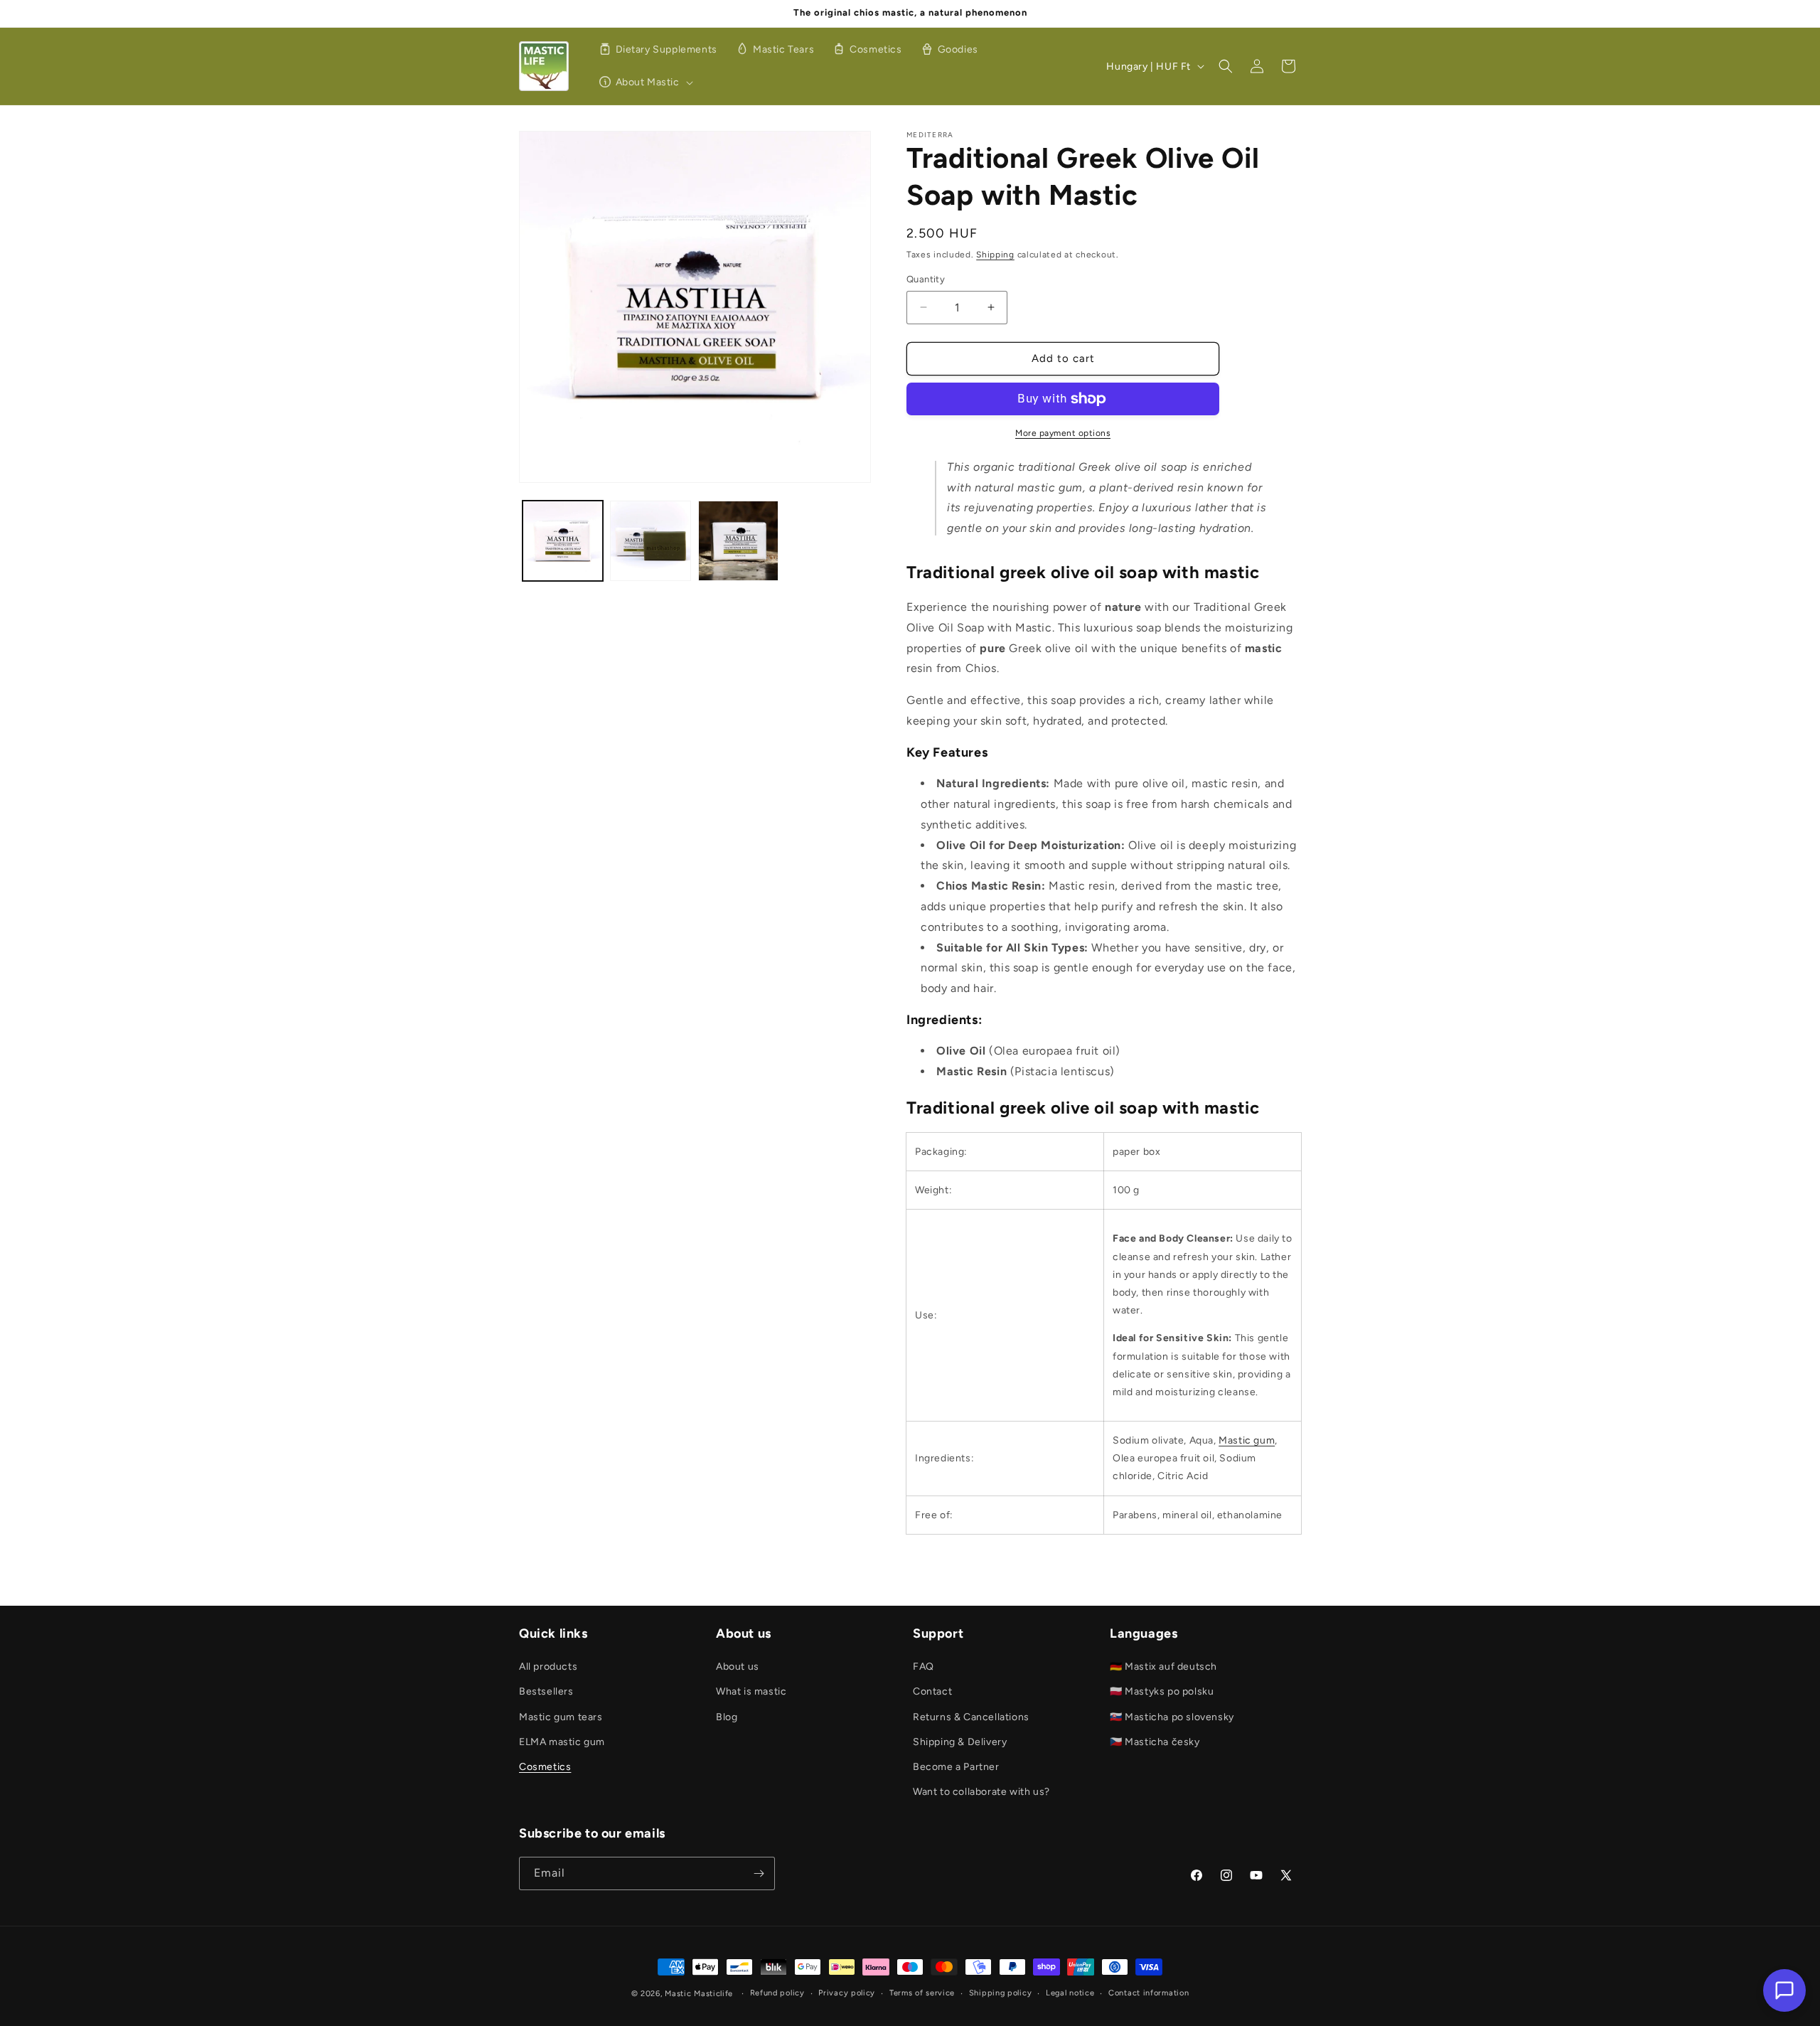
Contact (932, 1691)
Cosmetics (545, 1767)
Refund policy (777, 1993)
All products (548, 1667)
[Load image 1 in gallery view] (563, 541)
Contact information (1149, 1993)
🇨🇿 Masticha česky (1155, 1742)
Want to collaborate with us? (981, 1792)
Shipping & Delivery (960, 1742)
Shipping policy (1001, 1993)
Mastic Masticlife (699, 1994)
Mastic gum (1247, 1440)
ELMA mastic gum (562, 1742)
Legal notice (1070, 1993)
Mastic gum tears (561, 1717)
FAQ (924, 1667)
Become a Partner (956, 1767)
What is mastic (751, 1691)
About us (738, 1667)
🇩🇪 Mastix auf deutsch (1163, 1667)
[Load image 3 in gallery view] (738, 541)
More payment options (1063, 433)
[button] (644, 82)
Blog (727, 1717)
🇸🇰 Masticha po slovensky (1172, 1717)
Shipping (995, 255)
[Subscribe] (759, 1873)
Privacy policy (847, 1993)
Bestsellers (546, 1691)
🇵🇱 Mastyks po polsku (1162, 1691)
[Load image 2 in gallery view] (650, 541)
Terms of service (922, 1993)
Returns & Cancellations (971, 1717)
